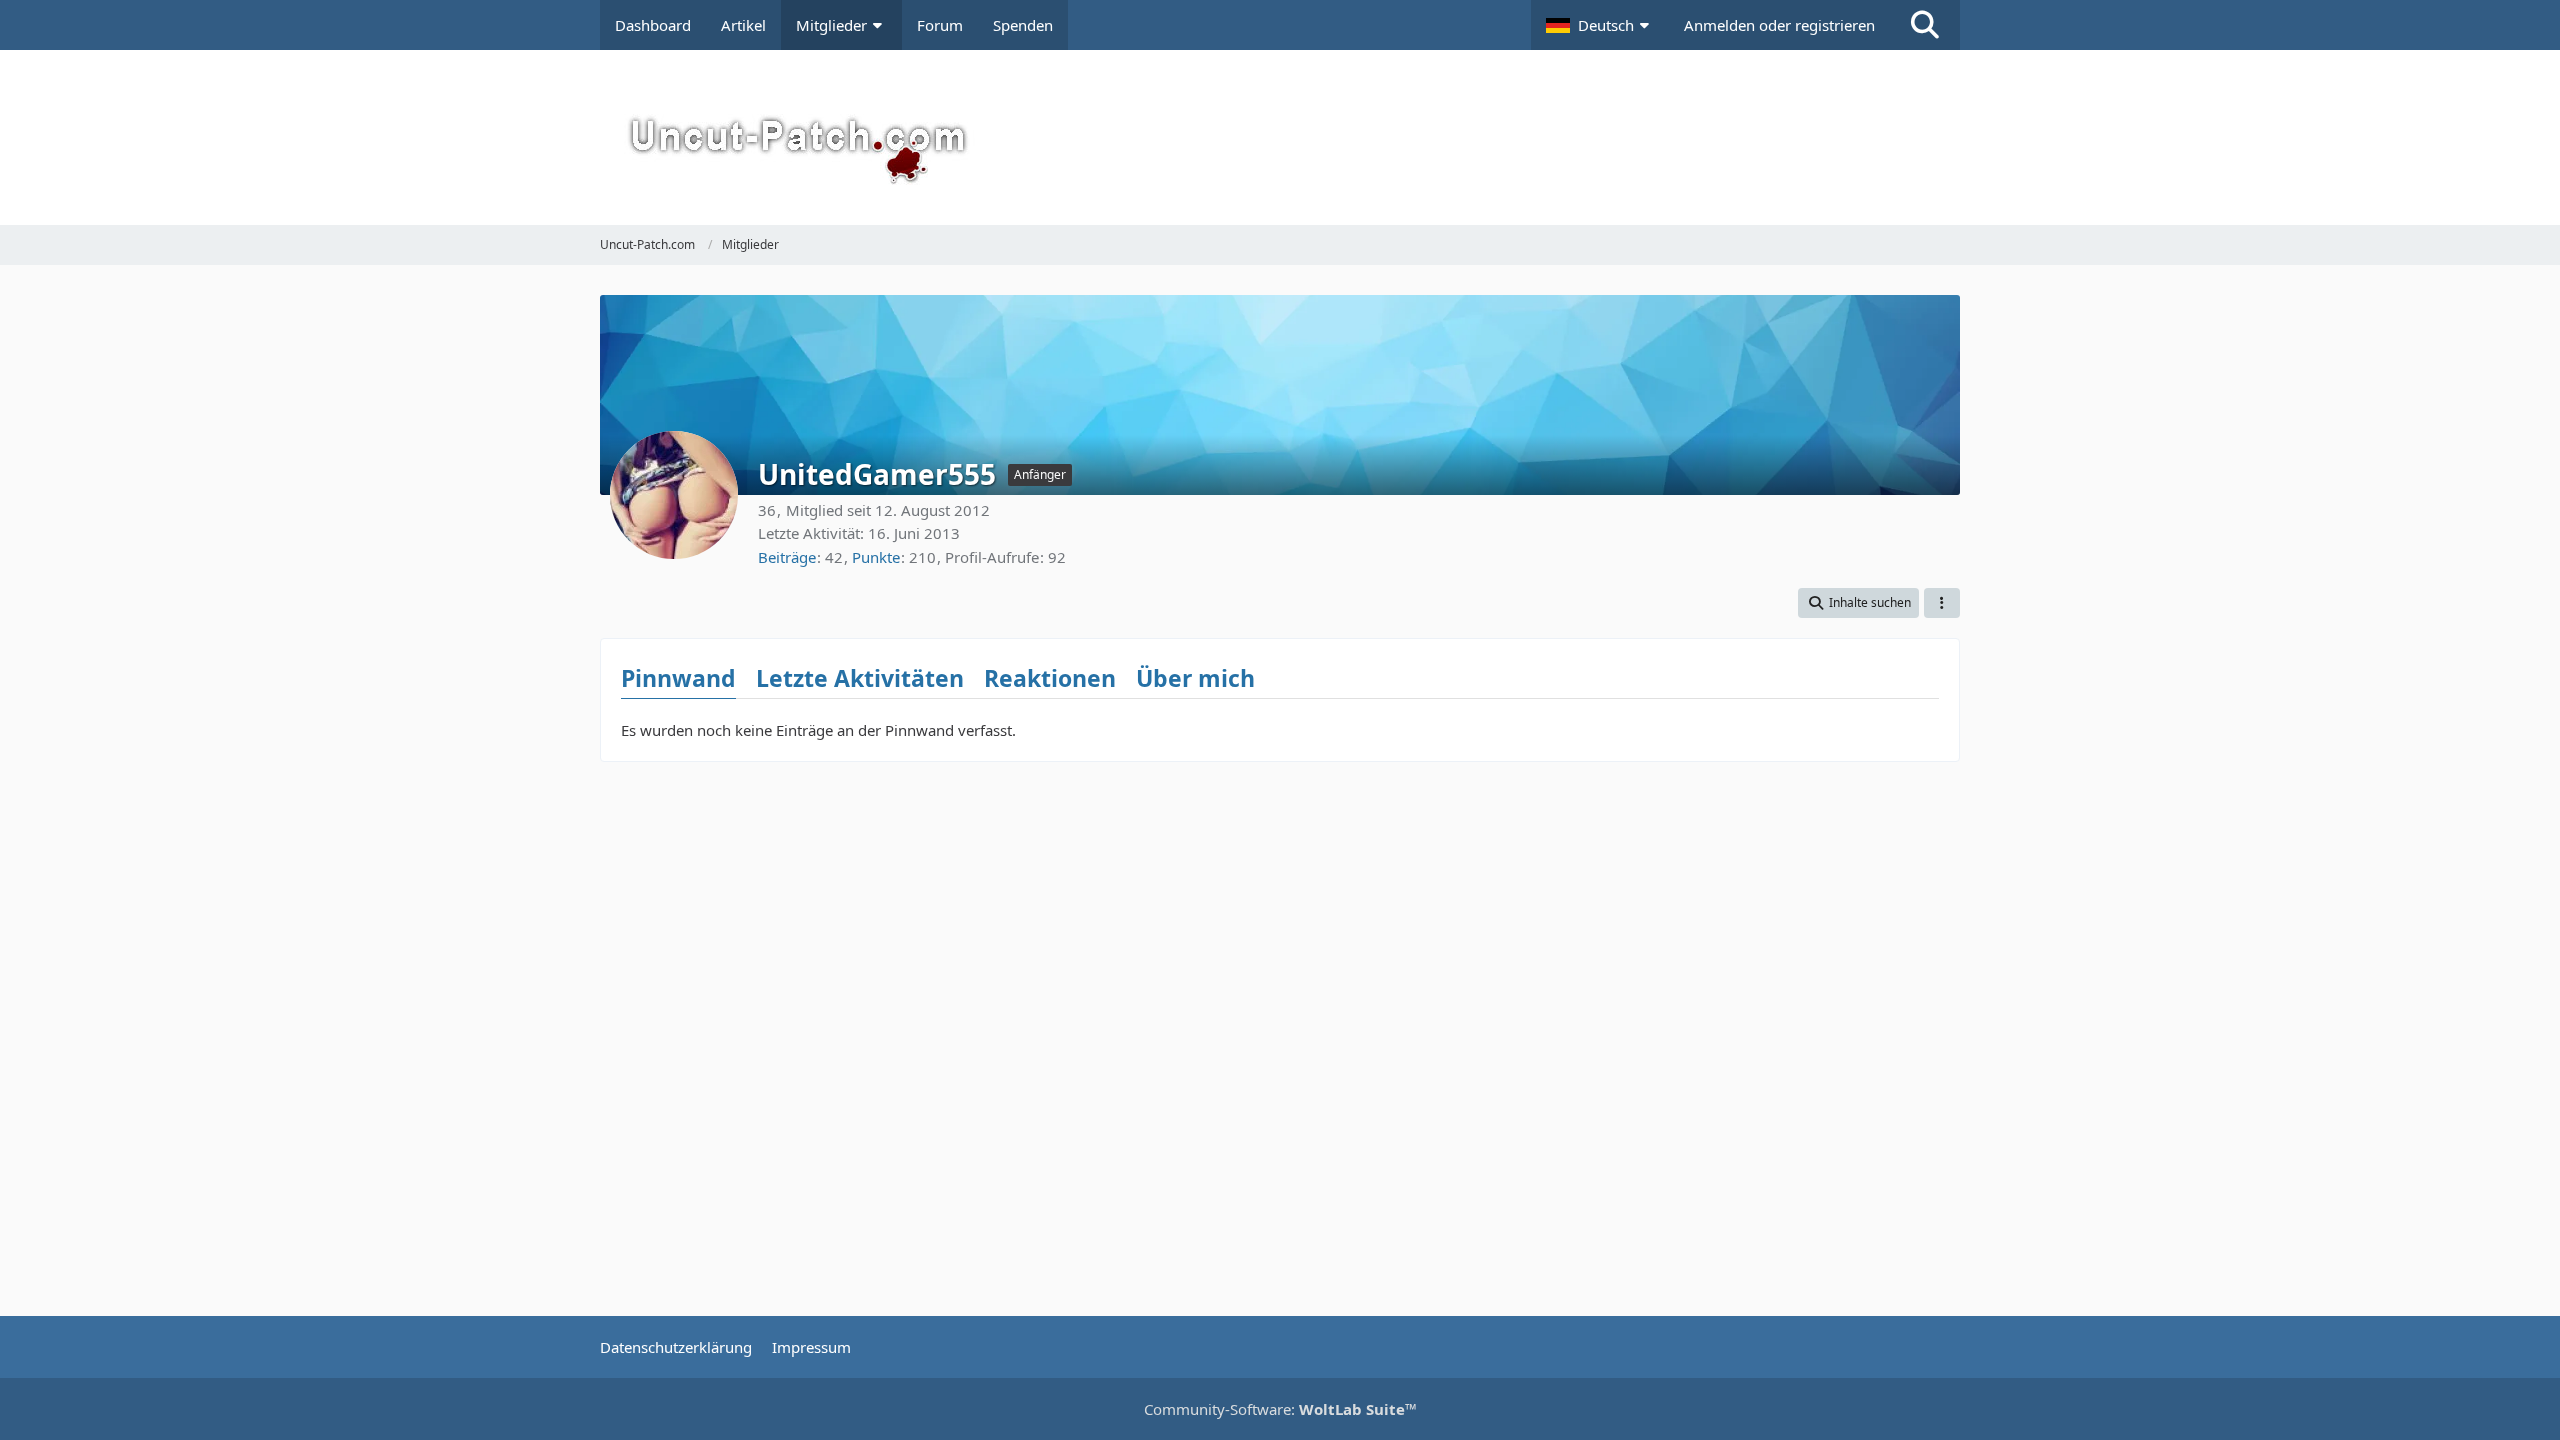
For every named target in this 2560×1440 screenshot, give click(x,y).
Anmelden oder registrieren (1779, 25)
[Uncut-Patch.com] (1280, 137)
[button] (1600, 25)
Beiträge (787, 557)
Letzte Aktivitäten (860, 678)
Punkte (876, 557)
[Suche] (1925, 25)
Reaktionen (1050, 678)
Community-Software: (1280, 1409)
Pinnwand (678, 678)
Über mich (1195, 678)
